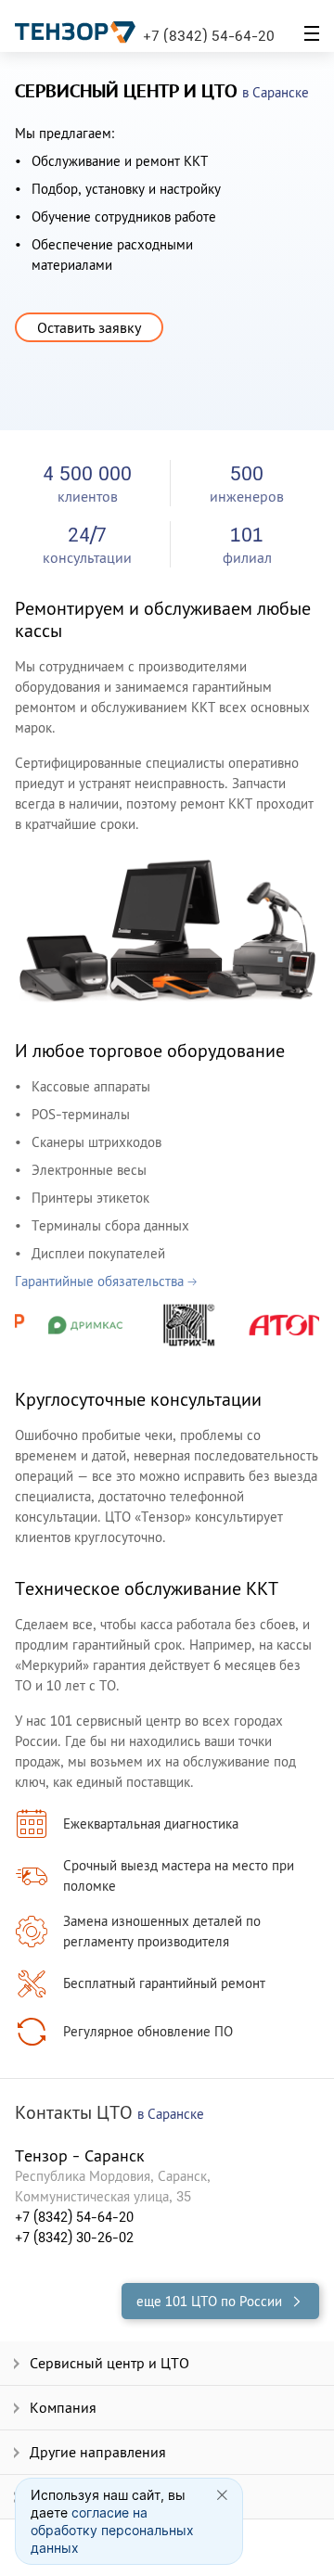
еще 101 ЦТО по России (209, 2301)
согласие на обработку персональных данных (112, 2530)
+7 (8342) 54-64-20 (209, 35)
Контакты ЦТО (109, 2113)
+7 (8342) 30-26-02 (74, 2237)
